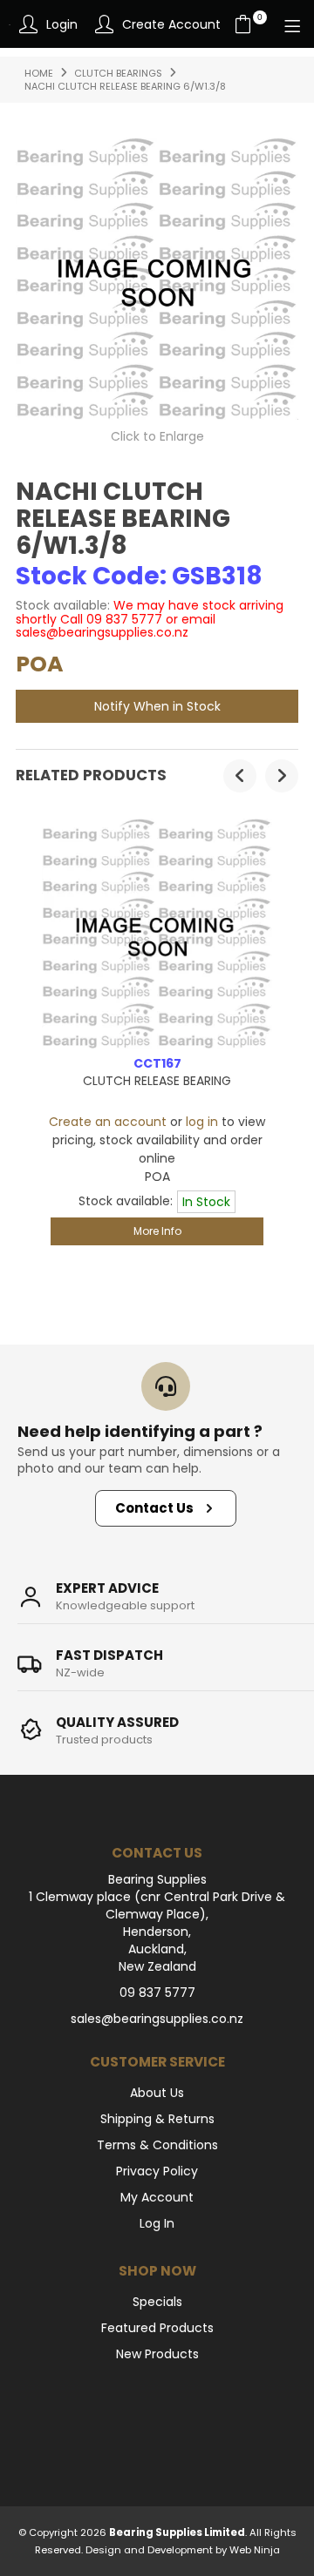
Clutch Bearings (118, 73)
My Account (157, 2197)
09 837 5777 (157, 1993)
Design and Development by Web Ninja (183, 2550)
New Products (157, 2354)
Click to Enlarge (157, 436)
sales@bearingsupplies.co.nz (157, 2019)
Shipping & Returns (157, 2119)
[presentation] (240, 776)
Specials (157, 2302)
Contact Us (154, 1508)
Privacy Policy (157, 2171)
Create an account (108, 1122)
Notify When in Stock (157, 706)
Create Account (171, 24)
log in (202, 1122)
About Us (157, 2093)
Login (62, 24)
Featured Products (157, 2328)
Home (39, 73)
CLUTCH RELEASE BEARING (157, 1081)
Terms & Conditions (157, 2145)
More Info (157, 1231)
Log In (157, 2223)
